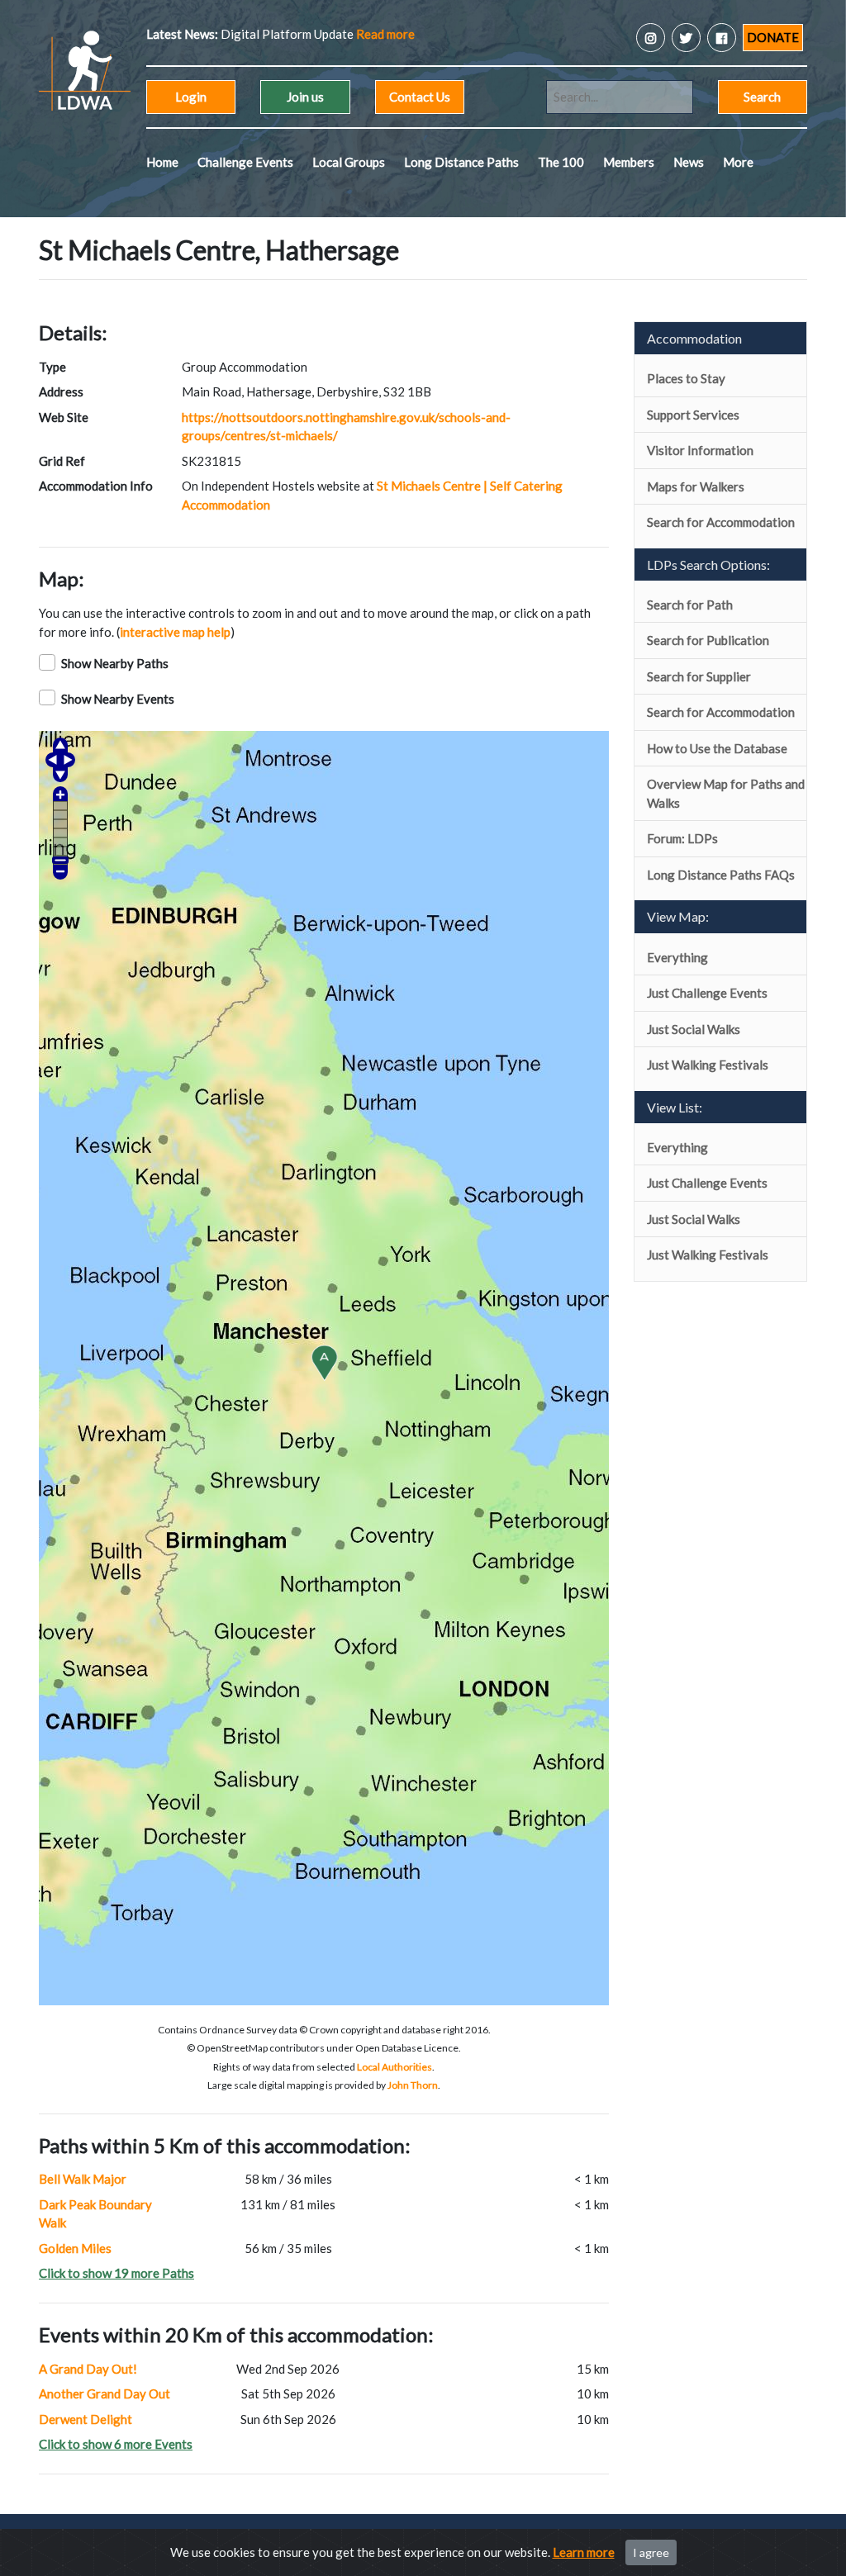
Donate (773, 37)
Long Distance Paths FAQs (721, 875)
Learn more (584, 2552)
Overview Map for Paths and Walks (726, 793)
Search (762, 97)
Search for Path (690, 605)
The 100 (561, 162)
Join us (305, 97)
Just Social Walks (694, 1029)
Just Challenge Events (707, 993)
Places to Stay (686, 378)
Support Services (693, 415)
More (738, 162)
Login (191, 97)
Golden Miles (75, 2248)
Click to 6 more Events (116, 2444)
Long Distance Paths (461, 162)
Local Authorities (394, 2067)
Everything (677, 957)
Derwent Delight (86, 2419)
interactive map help (175, 632)
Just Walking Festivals (708, 1065)
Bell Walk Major (83, 2179)
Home (162, 162)
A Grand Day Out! (88, 2369)
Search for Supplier (699, 676)
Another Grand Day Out (105, 2393)
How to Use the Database (717, 748)
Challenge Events (245, 162)
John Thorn (413, 2085)
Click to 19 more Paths (116, 2273)
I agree (651, 2552)
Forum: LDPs (682, 838)
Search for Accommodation (721, 522)
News (689, 162)
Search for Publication (708, 640)
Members (629, 162)
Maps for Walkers (696, 486)
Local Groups (349, 162)
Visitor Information (700, 450)
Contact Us (420, 97)
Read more (323, 34)
